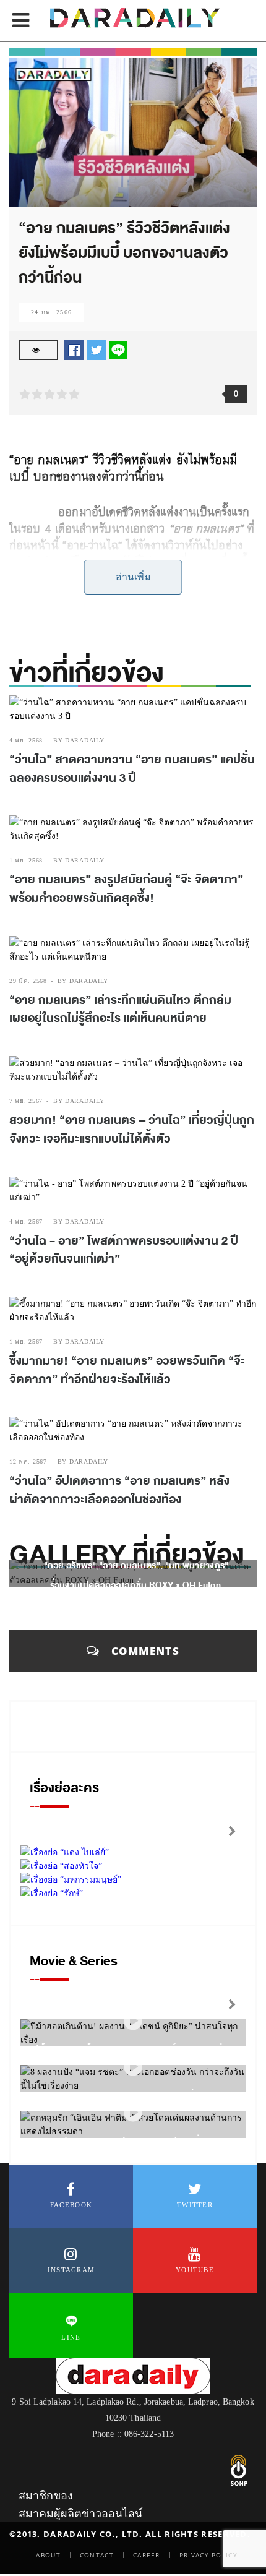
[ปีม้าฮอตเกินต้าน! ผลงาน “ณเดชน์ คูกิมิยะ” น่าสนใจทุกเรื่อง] (133, 2021)
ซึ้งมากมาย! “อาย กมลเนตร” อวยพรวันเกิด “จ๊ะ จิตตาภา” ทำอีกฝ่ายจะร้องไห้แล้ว (127, 1370)
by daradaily (79, 740)
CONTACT (97, 2555)
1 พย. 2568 (26, 860)
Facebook (71, 2205)
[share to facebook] (74, 349)
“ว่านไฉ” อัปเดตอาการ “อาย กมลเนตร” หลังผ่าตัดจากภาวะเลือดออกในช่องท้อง (119, 1490)
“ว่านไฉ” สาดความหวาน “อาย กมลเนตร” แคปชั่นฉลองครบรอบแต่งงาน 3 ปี (132, 769)
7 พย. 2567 (26, 1101)
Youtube (195, 2270)
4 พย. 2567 (26, 1221)
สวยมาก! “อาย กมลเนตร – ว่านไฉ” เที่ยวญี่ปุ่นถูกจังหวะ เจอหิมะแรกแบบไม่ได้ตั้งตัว (132, 1130)
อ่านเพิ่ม (133, 577)
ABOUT (48, 2555)
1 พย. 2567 (26, 1342)
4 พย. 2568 (26, 740)
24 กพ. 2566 (51, 312)
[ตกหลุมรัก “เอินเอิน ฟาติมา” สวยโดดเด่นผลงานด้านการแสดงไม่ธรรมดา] (133, 2113)
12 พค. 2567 (28, 1462)
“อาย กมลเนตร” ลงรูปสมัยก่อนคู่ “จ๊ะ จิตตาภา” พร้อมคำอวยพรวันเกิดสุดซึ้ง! (126, 889)
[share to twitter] (97, 349)
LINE (71, 2337)
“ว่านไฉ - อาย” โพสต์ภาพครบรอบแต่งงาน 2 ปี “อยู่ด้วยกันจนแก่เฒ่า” (124, 1250)
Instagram (71, 2270)
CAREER (147, 2555)
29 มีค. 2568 (28, 981)
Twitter (195, 2205)
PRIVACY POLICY (208, 2555)
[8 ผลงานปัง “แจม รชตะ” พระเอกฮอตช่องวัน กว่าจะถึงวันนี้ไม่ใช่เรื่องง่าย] (133, 2067)
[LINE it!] (118, 349)
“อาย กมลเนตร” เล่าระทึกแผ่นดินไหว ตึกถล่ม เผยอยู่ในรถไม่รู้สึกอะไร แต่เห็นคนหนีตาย (120, 1010)
